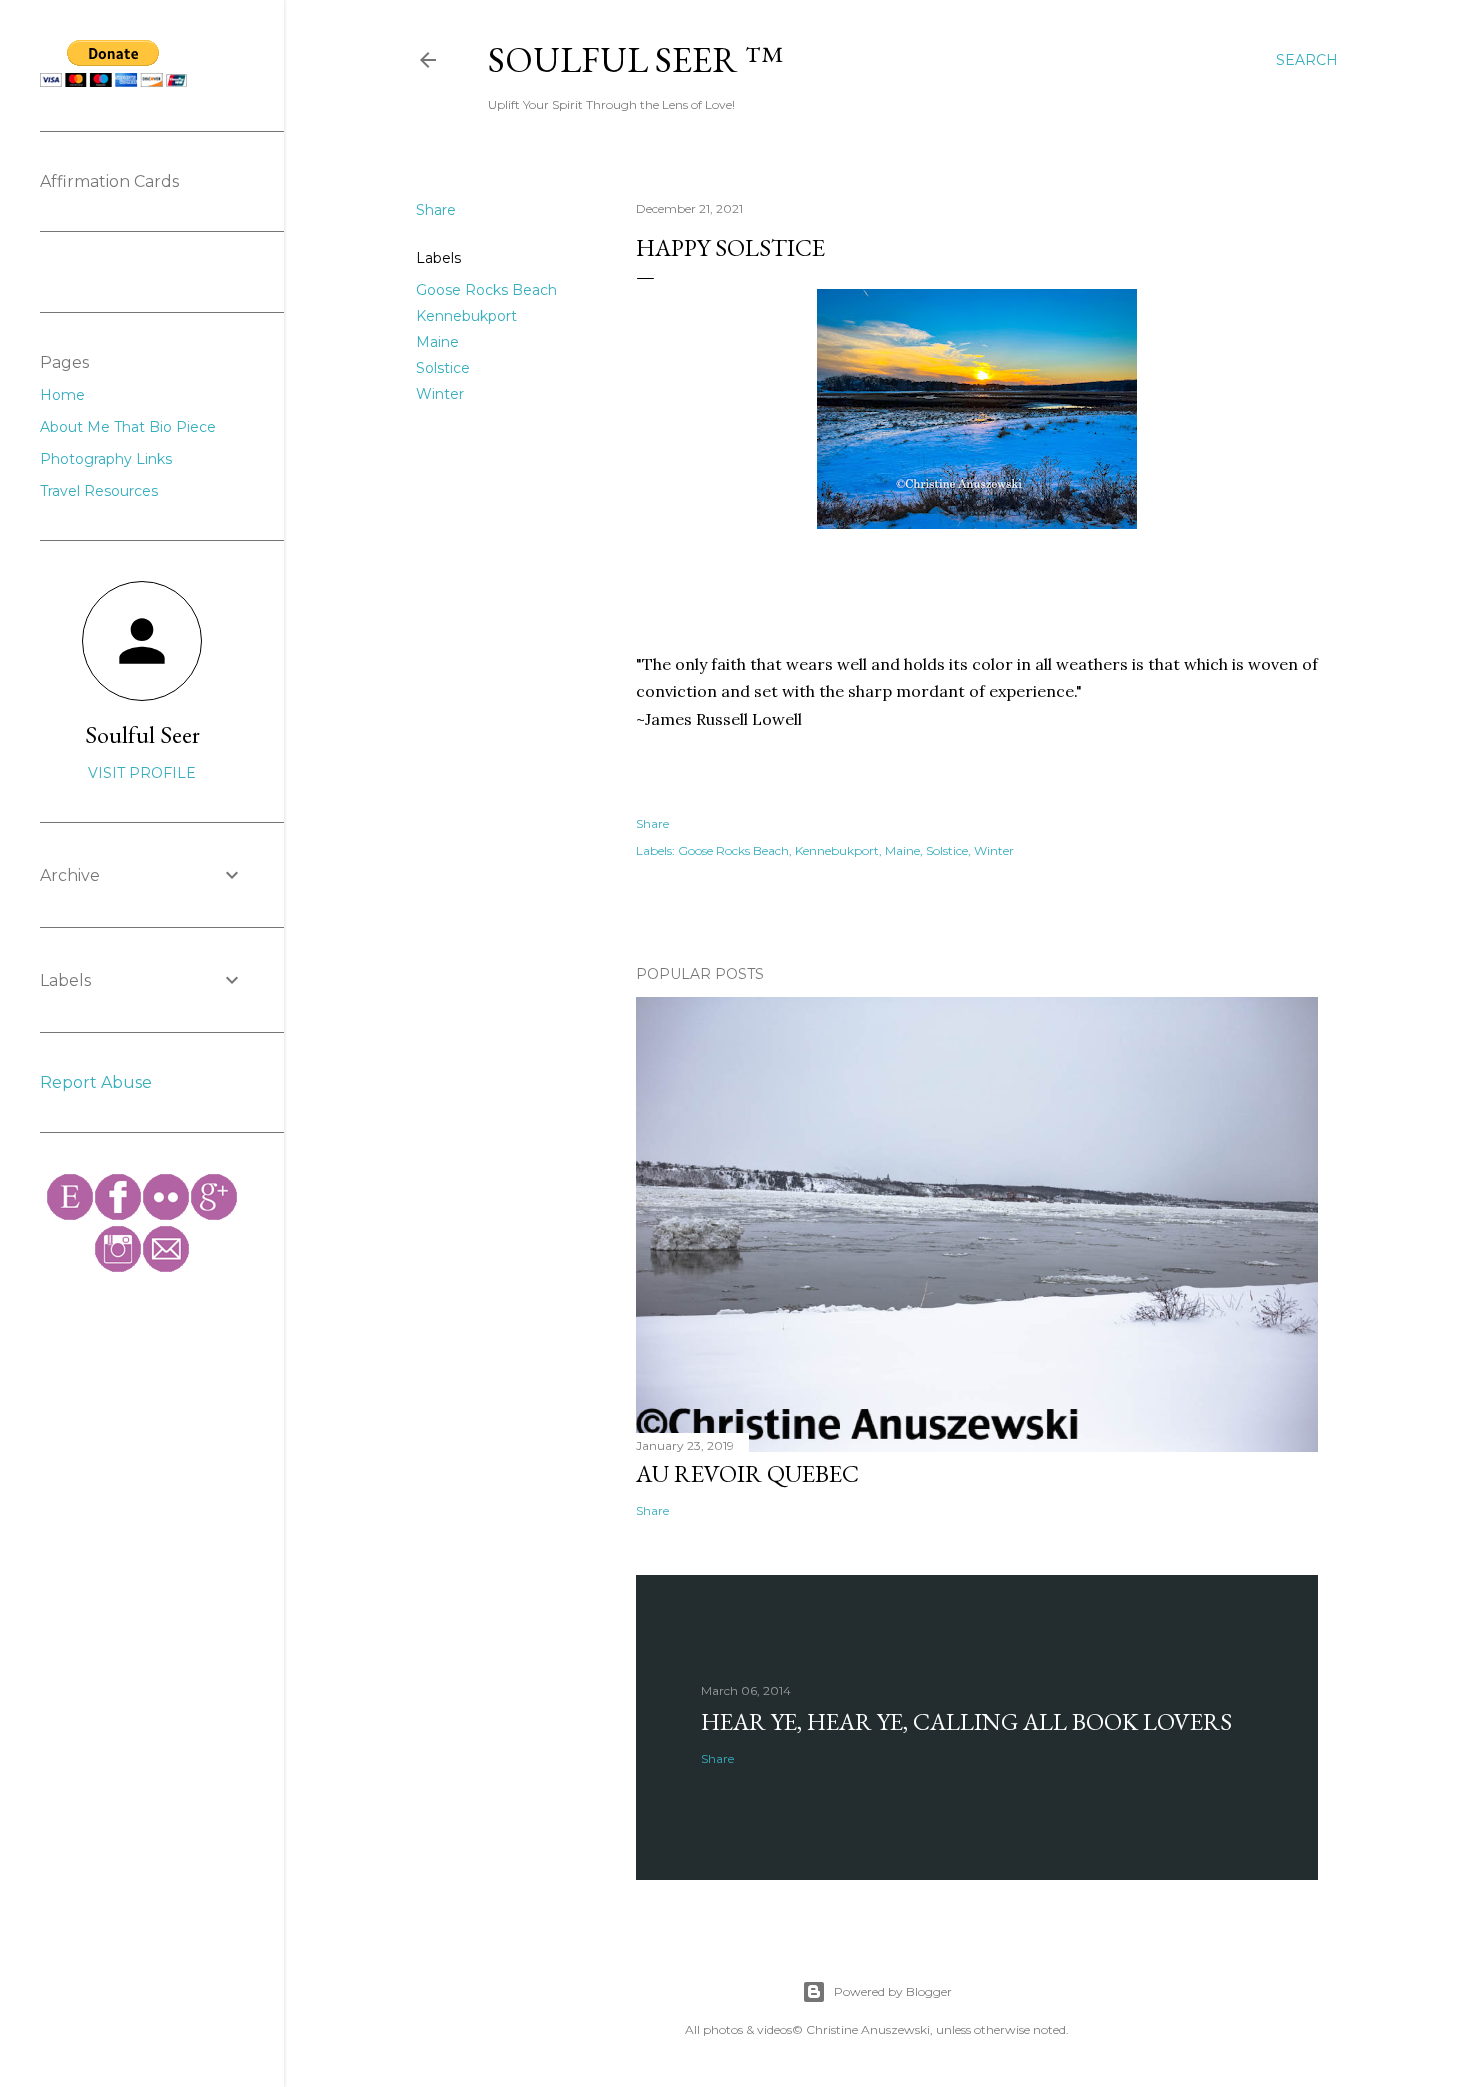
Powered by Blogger (893, 1991)
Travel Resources (99, 491)
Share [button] (436, 210)
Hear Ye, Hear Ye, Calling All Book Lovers (966, 1721)
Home (62, 395)
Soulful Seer (142, 734)
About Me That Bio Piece (128, 427)
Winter (440, 394)
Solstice (443, 368)
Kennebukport (466, 316)
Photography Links (106, 459)
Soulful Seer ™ (635, 59)
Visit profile (142, 773)
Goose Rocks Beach (486, 290)
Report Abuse (96, 1082)
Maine (437, 342)
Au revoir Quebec (747, 1473)
